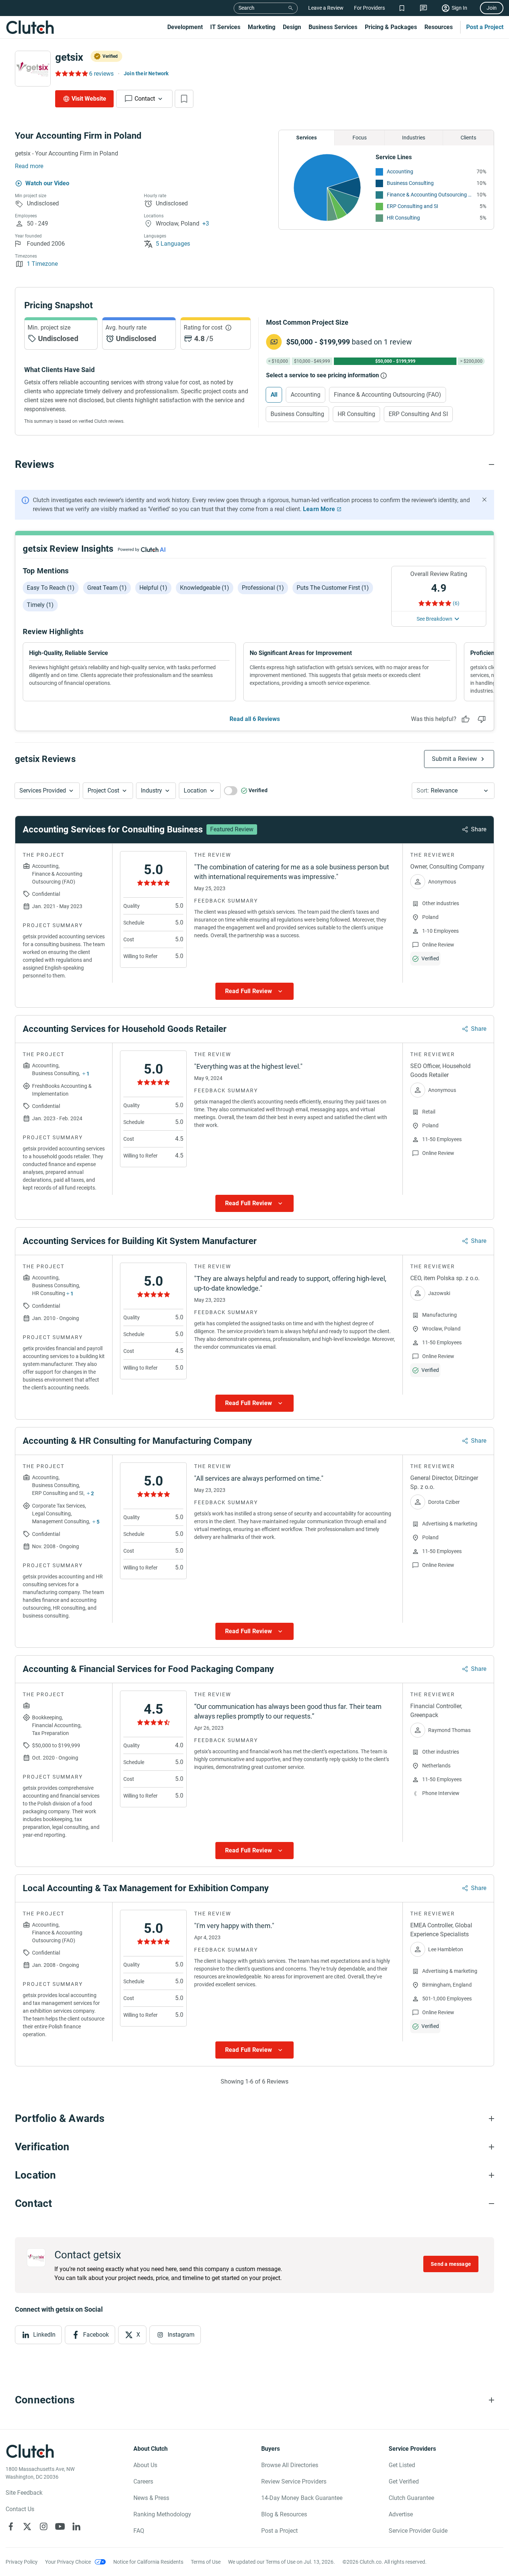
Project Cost (103, 791)
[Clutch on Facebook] (11, 2526)
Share (479, 829)
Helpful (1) (153, 588)
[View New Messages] (423, 8)
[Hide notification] (484, 500)
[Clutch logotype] (30, 27)
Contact (145, 99)
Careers (143, 2481)
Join (492, 8)
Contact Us (20, 2509)
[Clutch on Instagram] (44, 2526)
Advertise (401, 2514)
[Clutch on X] (27, 2526)
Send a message (451, 2264)
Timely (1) (40, 605)
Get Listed (402, 2465)
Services (306, 138)
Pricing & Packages (391, 27)
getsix (69, 57)
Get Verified (404, 2481)
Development (185, 27)
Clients (468, 138)
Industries (414, 138)
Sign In (459, 8)
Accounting (400, 171)
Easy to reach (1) (51, 588)
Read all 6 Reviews (255, 719)
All (274, 395)
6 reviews (101, 74)
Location (195, 791)
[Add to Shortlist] (184, 99)
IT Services (225, 27)
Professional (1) (263, 588)
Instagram (181, 2335)
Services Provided (43, 791)
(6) (456, 603)
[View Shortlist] (402, 8)
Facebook (96, 2335)
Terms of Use (206, 2562)
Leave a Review (326, 8)
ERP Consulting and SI (412, 206)
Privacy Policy (22, 2562)
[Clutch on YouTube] (60, 2526)
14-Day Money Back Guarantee (302, 2498)
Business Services (333, 27)
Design (292, 27)
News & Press (151, 2498)
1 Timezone (42, 264)
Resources (439, 27)
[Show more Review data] (255, 991)
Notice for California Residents (148, 2562)
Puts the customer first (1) (333, 588)
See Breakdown (434, 619)
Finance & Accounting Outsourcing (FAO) (430, 195)
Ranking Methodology (162, 2514)
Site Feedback (24, 2493)
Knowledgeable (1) (205, 588)
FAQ (139, 2531)
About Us (145, 2465)
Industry (151, 791)
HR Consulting (403, 218)
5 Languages (173, 244)
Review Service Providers (294, 2481)
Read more (29, 166)
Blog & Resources (284, 2514)
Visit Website (89, 99)
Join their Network (146, 73)
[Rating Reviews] (71, 73)
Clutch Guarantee (411, 2498)
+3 (206, 223)
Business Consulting (410, 183)
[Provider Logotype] (33, 69)
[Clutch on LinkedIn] (76, 2526)
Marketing (262, 27)
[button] (47, 791)
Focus (360, 138)
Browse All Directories (290, 2465)
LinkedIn (44, 2335)
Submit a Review (454, 759)
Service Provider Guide (418, 2531)
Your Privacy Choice (68, 2562)
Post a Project (485, 27)
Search (246, 8)
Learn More (319, 509)
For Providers (369, 8)
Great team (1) (107, 588)
